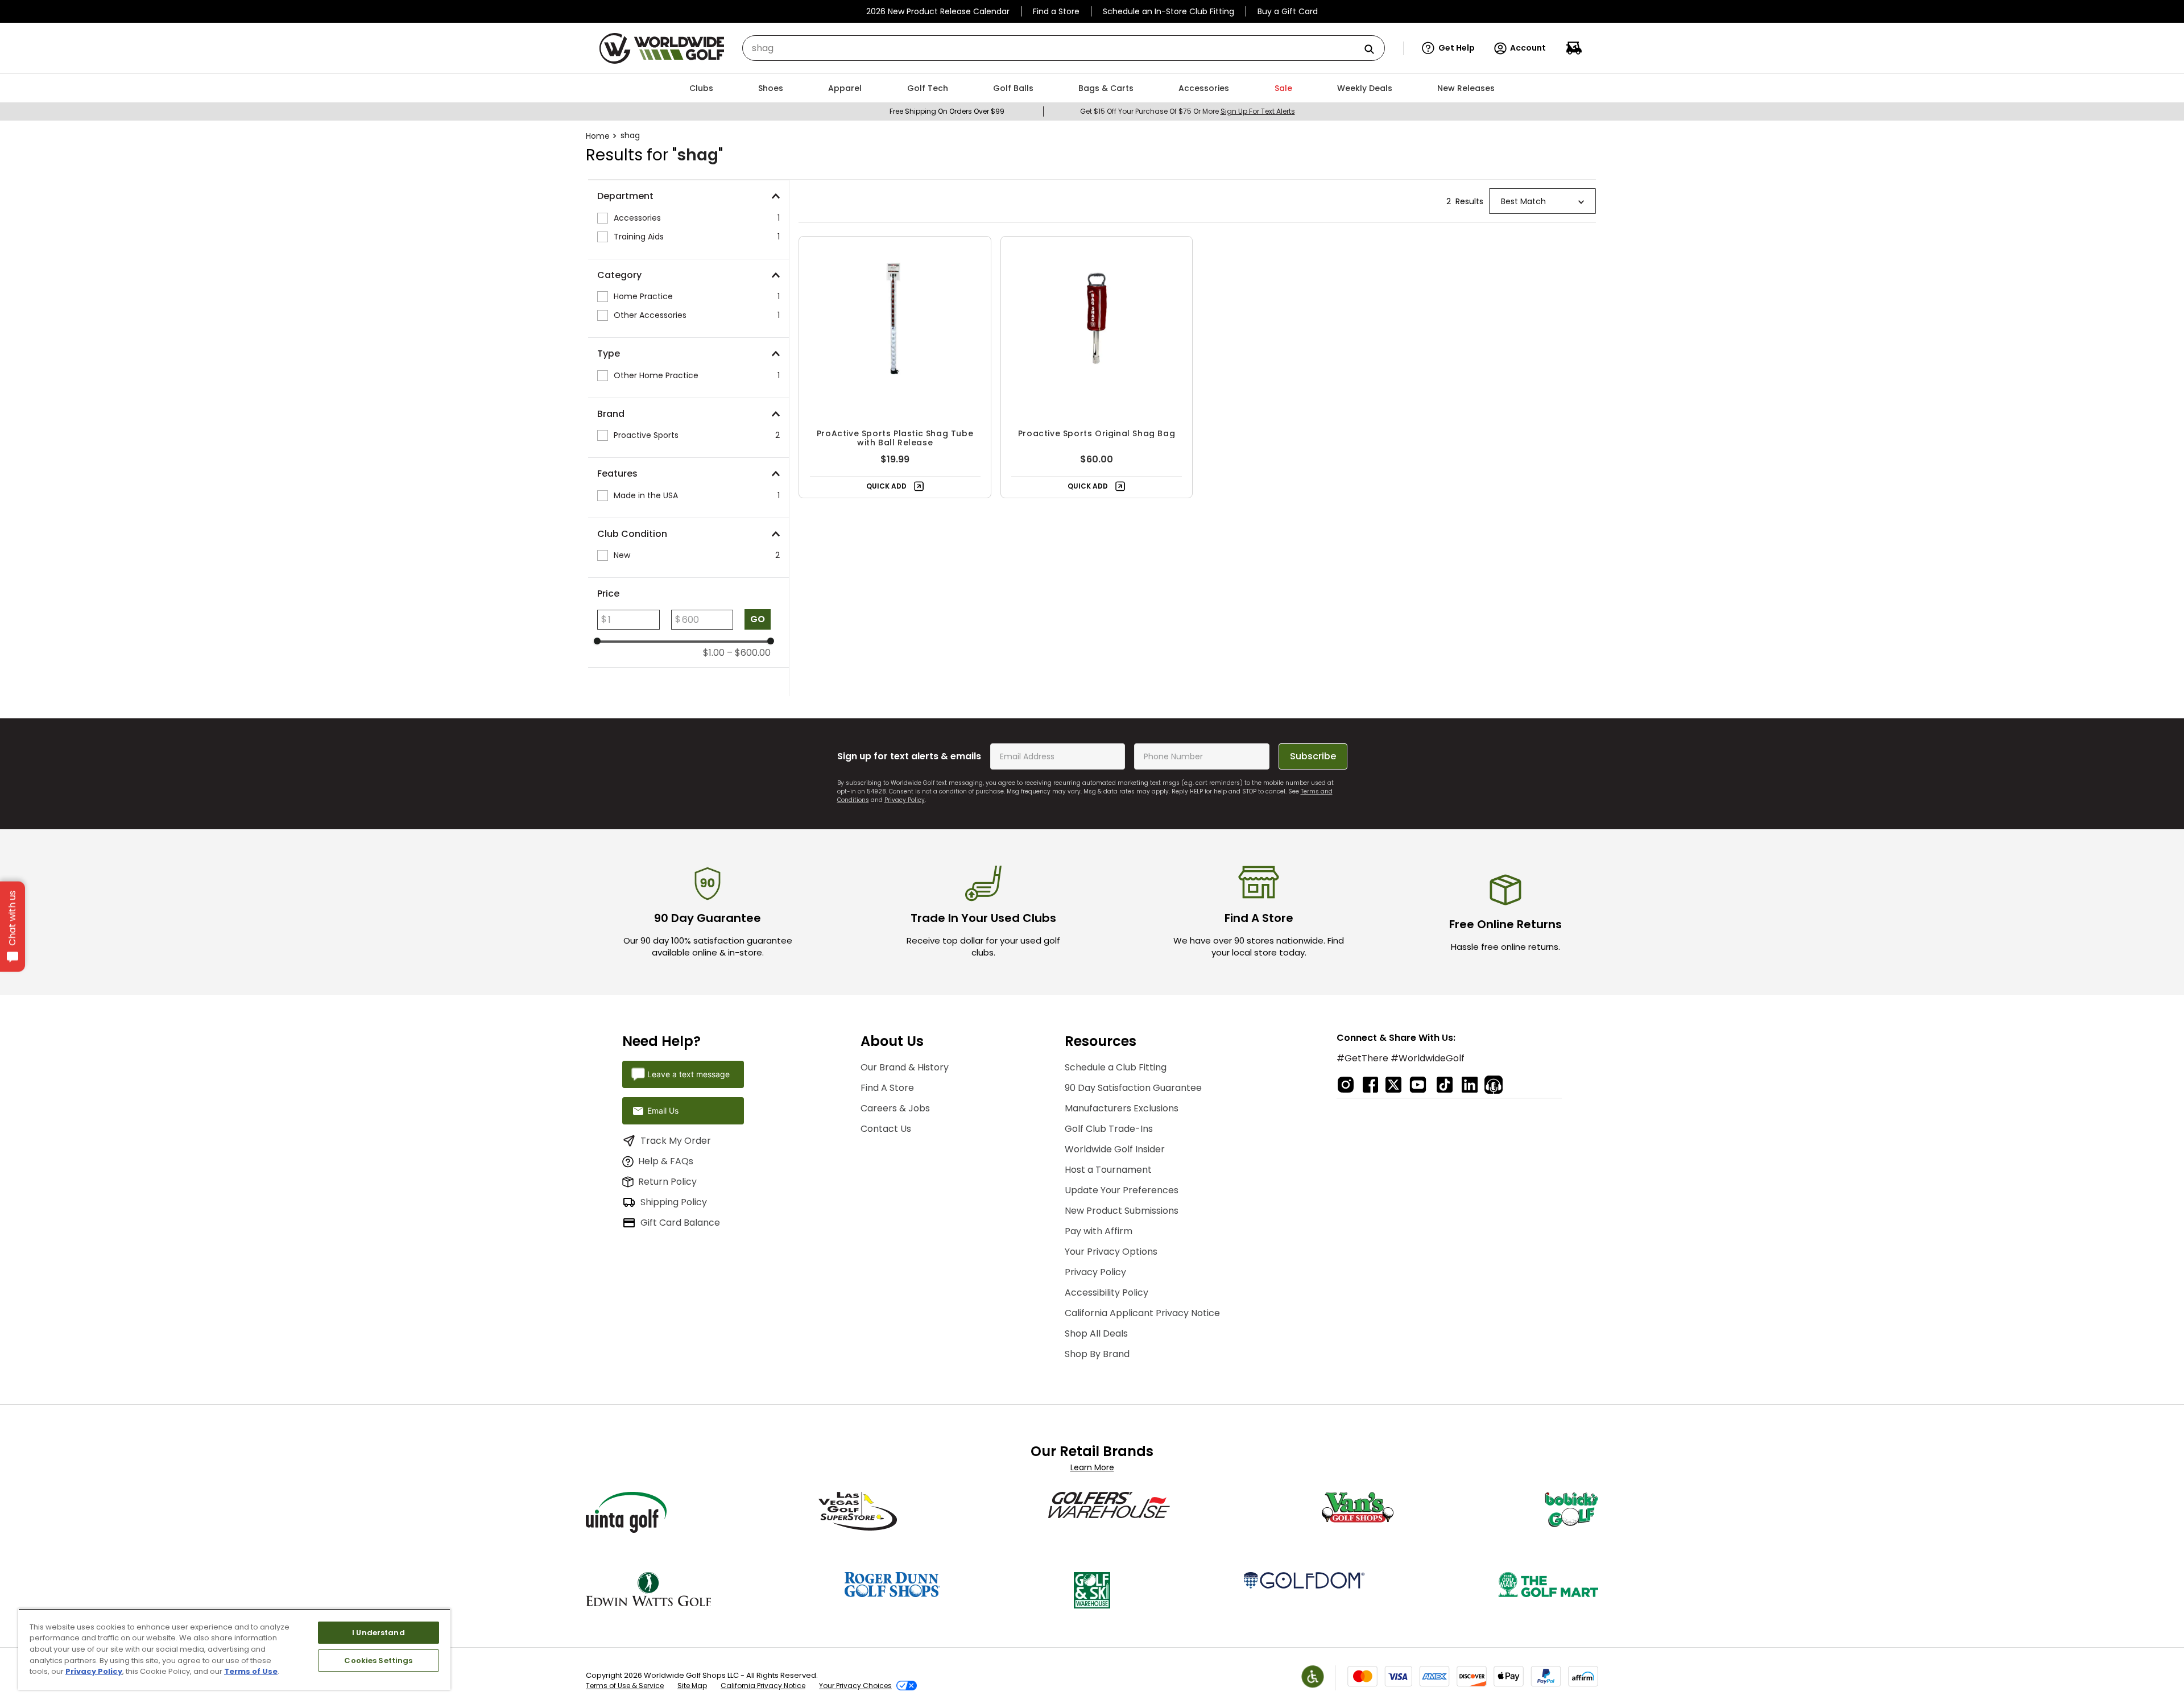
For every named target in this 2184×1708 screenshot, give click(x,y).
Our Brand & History (905, 1067)
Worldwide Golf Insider (1115, 1149)
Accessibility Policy (1107, 1293)
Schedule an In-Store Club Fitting (1168, 11)
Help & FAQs (666, 1161)
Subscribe (1313, 756)
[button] (1448, 48)
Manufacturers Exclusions (1122, 1108)
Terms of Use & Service (625, 1686)
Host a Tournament (1108, 1170)
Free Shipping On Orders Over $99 (947, 111)
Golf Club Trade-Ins (1109, 1129)
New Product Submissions (1122, 1211)
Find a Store (1056, 11)
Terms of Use (251, 1671)
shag (630, 135)
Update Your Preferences (1122, 1190)
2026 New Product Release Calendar (938, 11)
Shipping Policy (674, 1202)
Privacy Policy (905, 800)
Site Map (692, 1686)
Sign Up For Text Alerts (1258, 111)
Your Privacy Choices (855, 1686)
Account (1528, 48)
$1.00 (714, 653)
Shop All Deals (1096, 1333)
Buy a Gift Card (1288, 11)
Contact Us (886, 1129)
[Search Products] (1374, 50)
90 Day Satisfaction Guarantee (1133, 1088)
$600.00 (749, 653)
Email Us (663, 1111)
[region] (234, 1649)
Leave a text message (688, 1074)
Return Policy (667, 1182)
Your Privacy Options (1111, 1252)
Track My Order (676, 1141)
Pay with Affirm (1099, 1231)
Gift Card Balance (680, 1223)
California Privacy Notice (763, 1686)
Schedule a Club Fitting (1116, 1067)
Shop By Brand (1097, 1354)
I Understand (379, 1633)
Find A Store (887, 1088)
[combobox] (1064, 48)
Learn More (1092, 1467)
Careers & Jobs (895, 1108)
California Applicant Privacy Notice (1142, 1313)
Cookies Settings (378, 1661)
